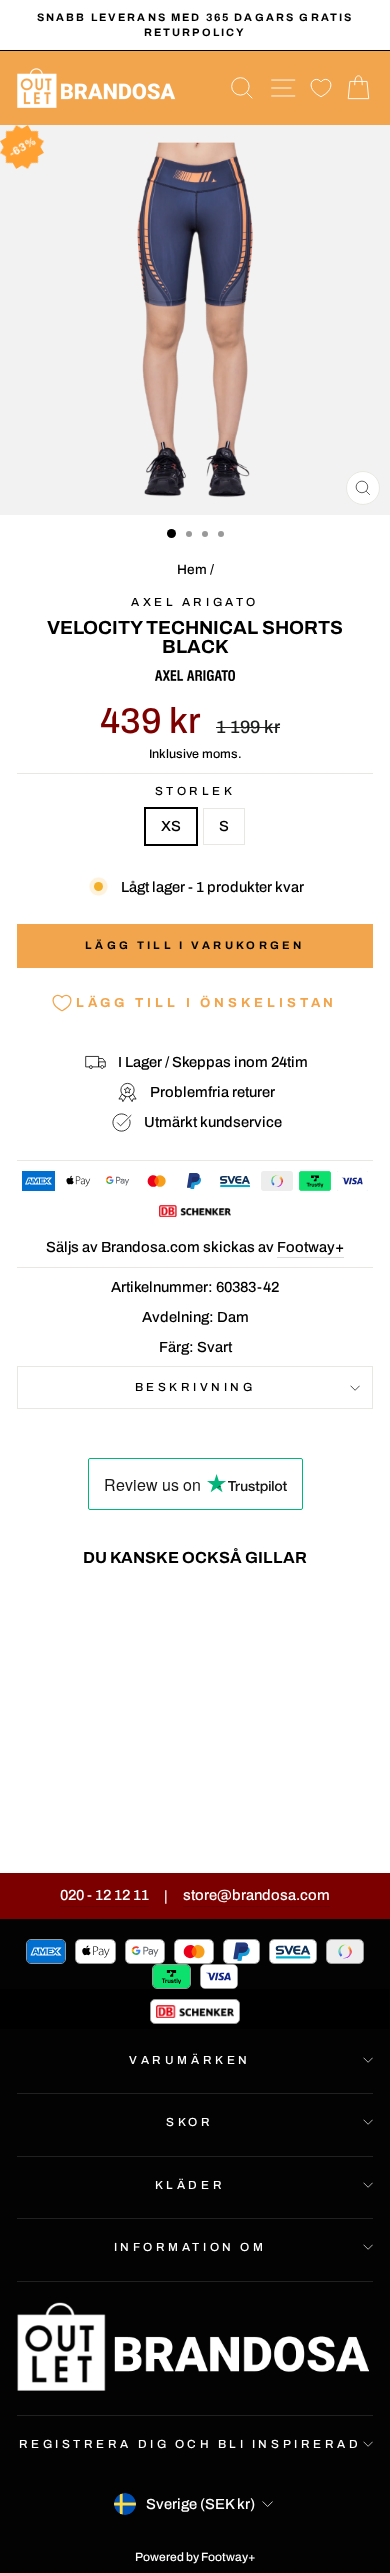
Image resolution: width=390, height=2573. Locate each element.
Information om (190, 2247)
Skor (189, 2122)
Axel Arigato (194, 602)
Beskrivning (195, 1387)
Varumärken (189, 2060)
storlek (195, 791)
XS (171, 826)
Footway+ (310, 1247)
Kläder (190, 2185)
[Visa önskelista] (321, 88)
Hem (192, 569)
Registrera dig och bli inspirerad (190, 2444)
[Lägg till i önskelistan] (128, 1620)
